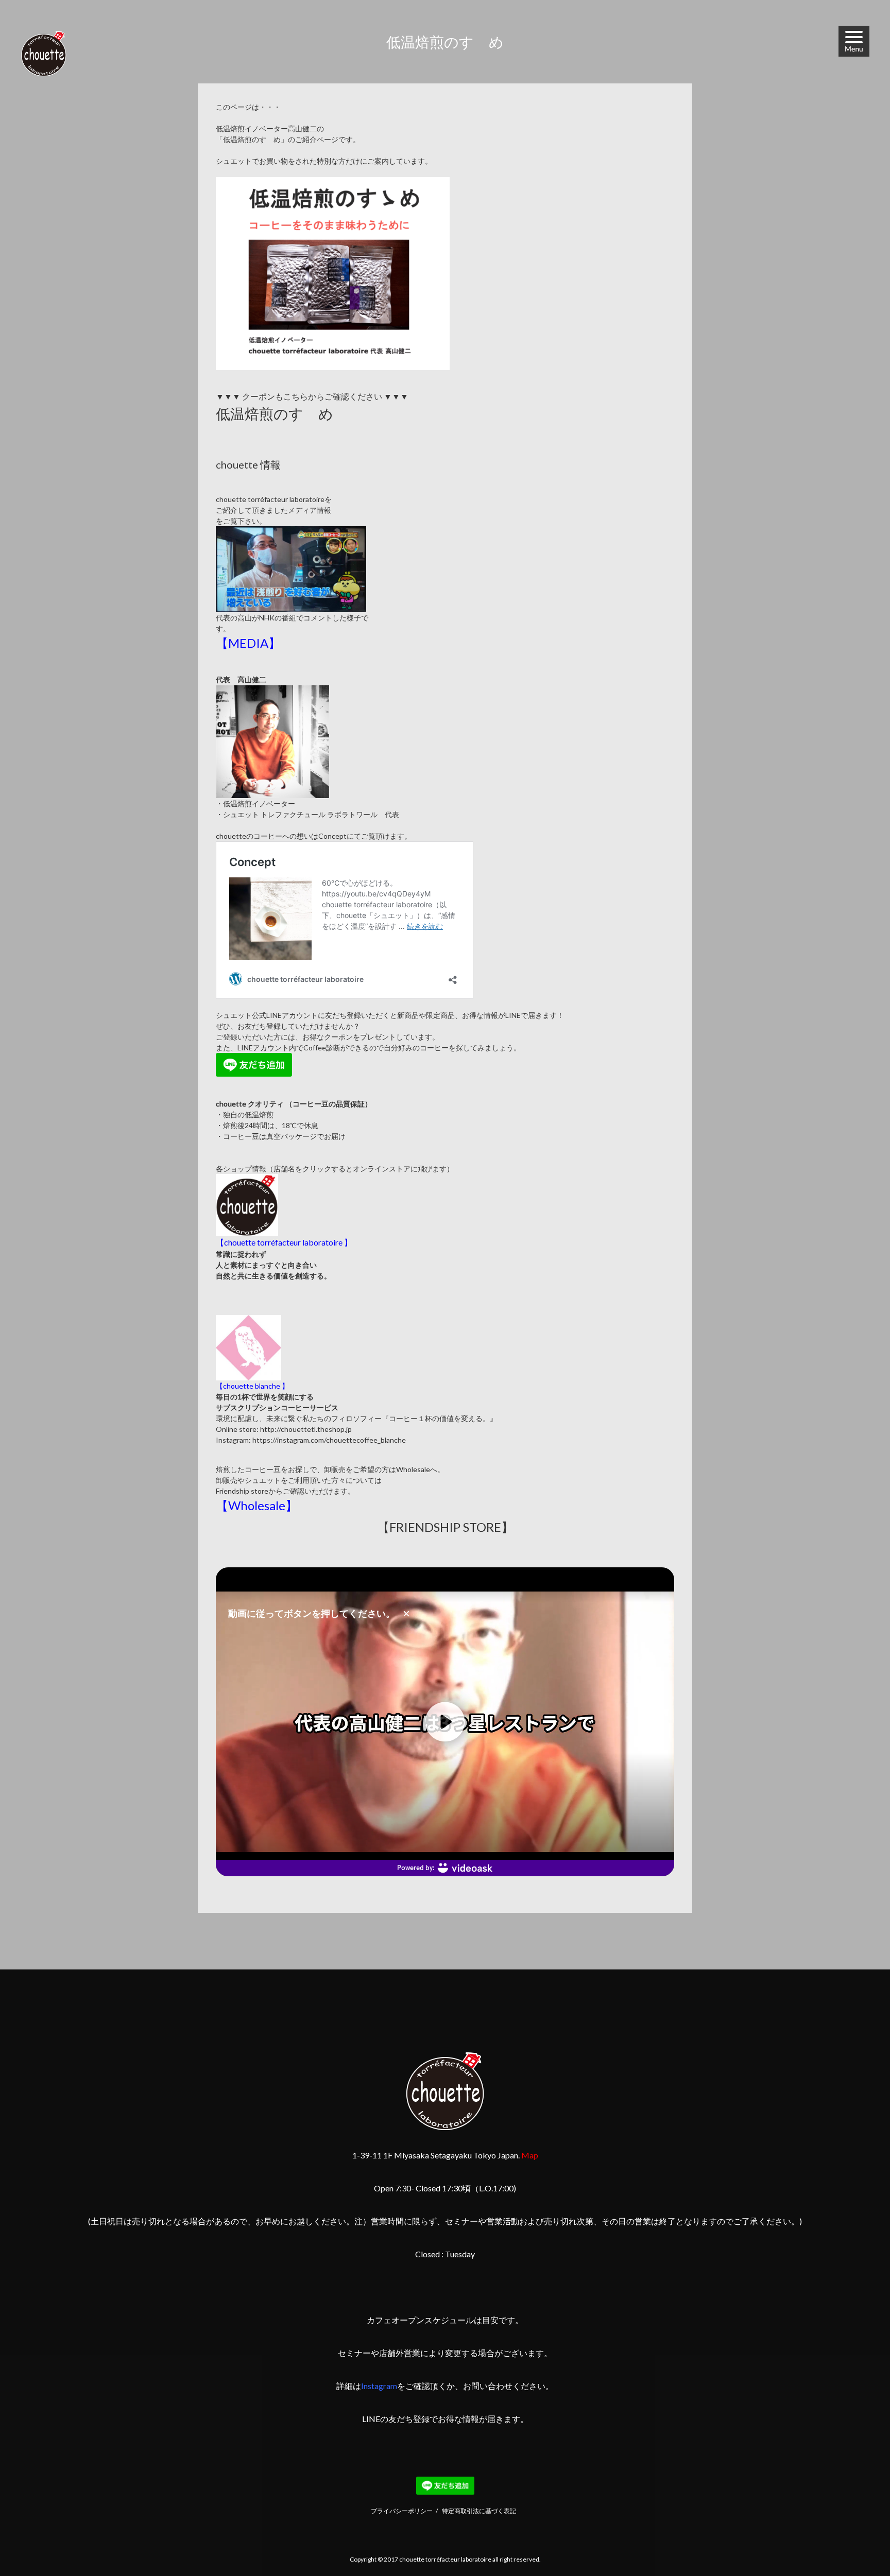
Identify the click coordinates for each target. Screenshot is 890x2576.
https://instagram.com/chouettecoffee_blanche (329, 1440)
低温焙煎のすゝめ (275, 413)
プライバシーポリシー (402, 2511)
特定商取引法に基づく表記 (479, 2511)
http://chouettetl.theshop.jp (306, 1429)
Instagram (379, 2386)
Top (857, 2543)
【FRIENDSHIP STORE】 (445, 1527)
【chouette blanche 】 (252, 1386)
